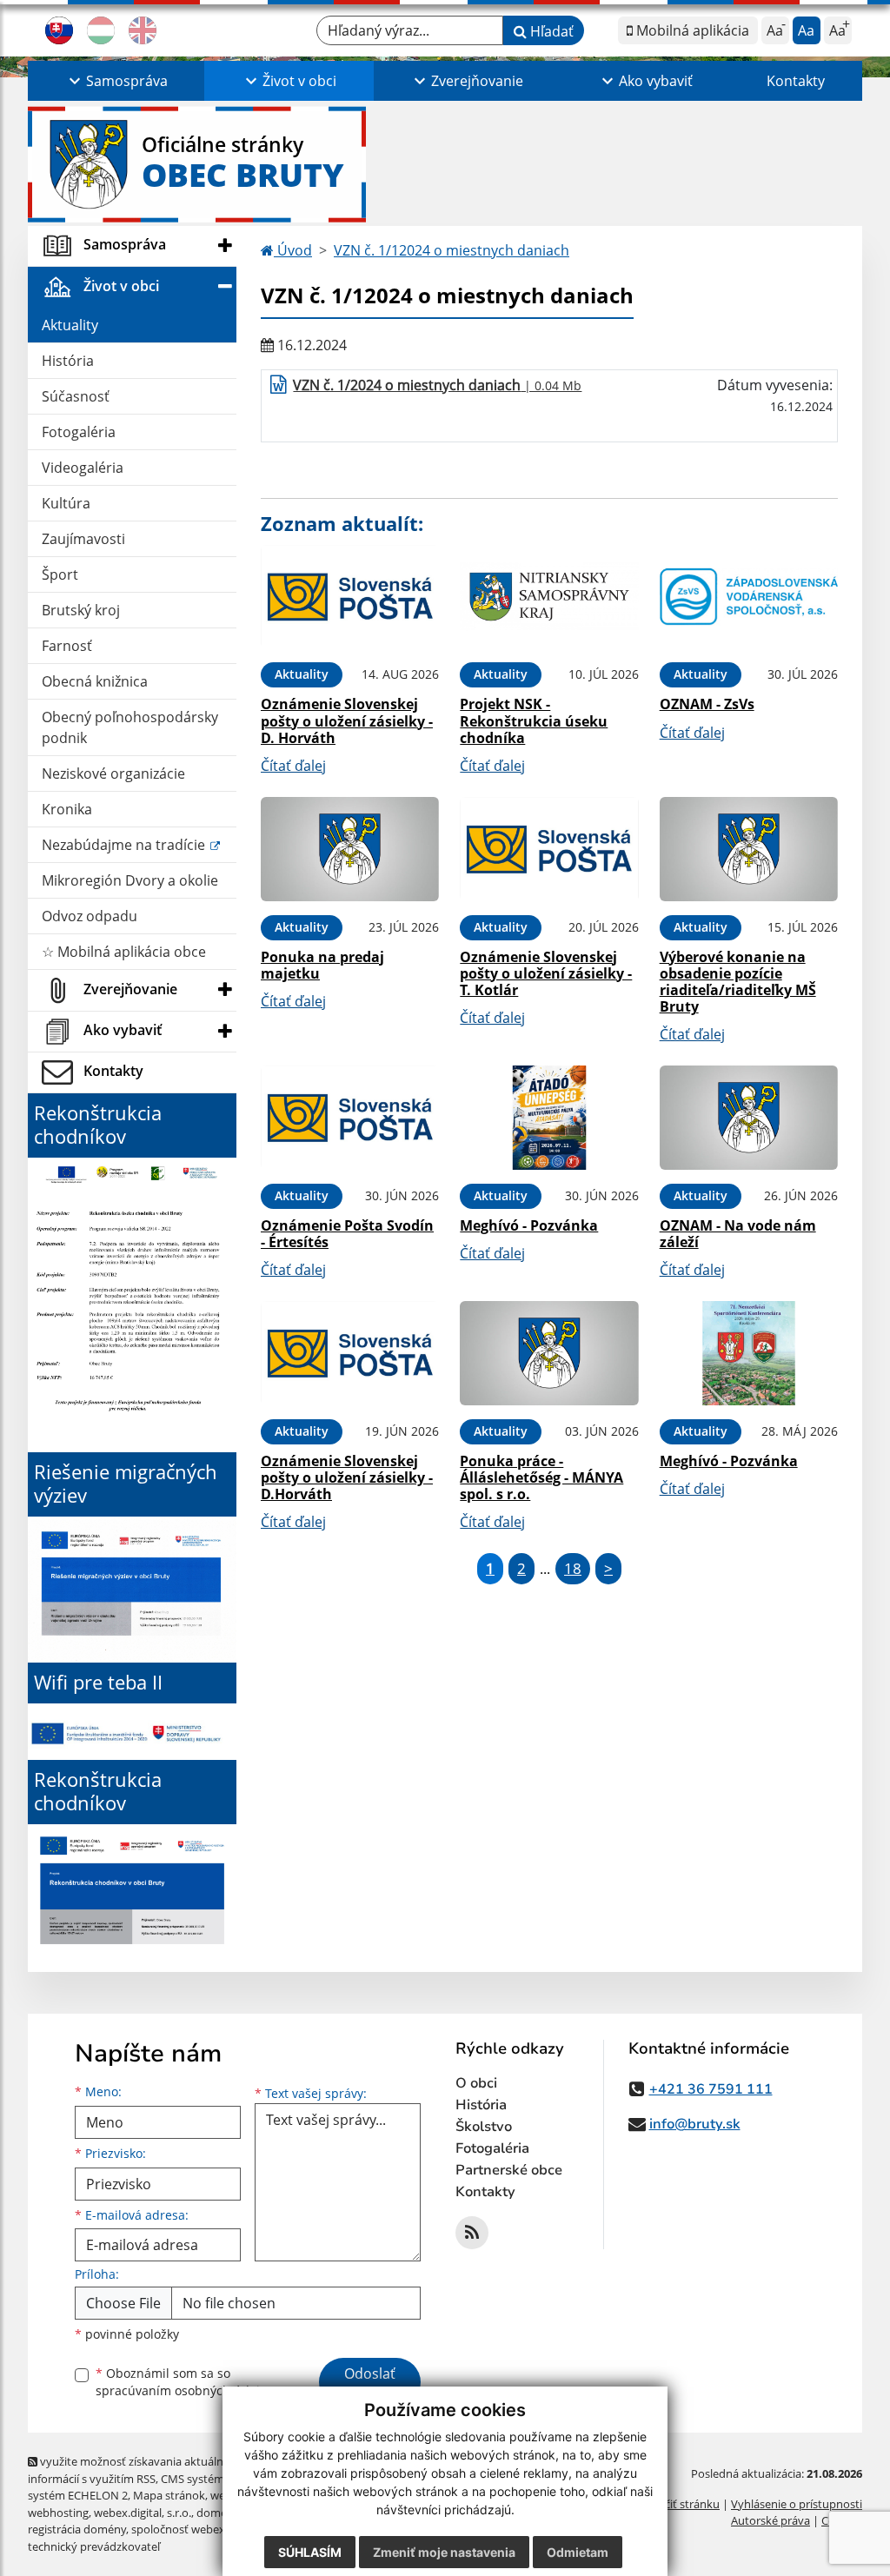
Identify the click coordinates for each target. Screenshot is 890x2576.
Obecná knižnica (95, 681)
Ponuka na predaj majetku (322, 965)
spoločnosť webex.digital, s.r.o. (210, 2529)
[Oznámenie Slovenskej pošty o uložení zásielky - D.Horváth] (350, 1353)
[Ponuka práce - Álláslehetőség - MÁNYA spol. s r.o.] (549, 1353)
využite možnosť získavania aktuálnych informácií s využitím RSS (135, 2470)
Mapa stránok (169, 2495)
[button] (116, 81)
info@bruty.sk (695, 2124)
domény (218, 2513)
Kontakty (796, 81)
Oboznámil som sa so (184, 2382)
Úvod (293, 250)
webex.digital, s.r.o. (143, 2513)
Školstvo (484, 2127)
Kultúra (66, 503)
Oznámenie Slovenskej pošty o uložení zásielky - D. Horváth (347, 720)
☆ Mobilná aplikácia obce (124, 952)
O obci (476, 2083)
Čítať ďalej (293, 766)
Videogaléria (83, 468)
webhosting (58, 2513)
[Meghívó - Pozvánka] (549, 1118)
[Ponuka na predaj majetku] (350, 849)
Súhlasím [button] (310, 2552)
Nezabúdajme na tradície (125, 845)
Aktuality (70, 325)
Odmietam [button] (578, 2552)
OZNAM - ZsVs (707, 704)
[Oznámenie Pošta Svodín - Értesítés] (350, 1118)
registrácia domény (77, 2529)
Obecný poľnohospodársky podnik (130, 727)
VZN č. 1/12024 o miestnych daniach (452, 250)
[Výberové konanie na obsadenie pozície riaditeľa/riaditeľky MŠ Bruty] (749, 849)
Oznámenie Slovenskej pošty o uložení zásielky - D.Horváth (347, 1477)
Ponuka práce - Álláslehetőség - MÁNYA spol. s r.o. (541, 1477)
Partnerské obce (509, 2170)
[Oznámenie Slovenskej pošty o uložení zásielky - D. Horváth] (350, 597)
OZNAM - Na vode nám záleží (738, 1234)
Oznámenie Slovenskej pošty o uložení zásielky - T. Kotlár (546, 973)
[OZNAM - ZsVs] (749, 597)
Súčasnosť (76, 396)
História (68, 361)
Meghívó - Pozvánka (529, 1225)
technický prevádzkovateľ (94, 2546)
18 (573, 1568)
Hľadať (550, 31)
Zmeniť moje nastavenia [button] (444, 2552)
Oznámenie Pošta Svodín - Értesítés (347, 1234)
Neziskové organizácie (113, 773)
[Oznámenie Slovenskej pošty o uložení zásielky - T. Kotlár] (549, 849)
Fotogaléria (79, 432)
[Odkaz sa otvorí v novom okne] (472, 2233)
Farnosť (67, 646)
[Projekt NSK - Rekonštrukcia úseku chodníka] (549, 597)
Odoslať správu (370, 2384)
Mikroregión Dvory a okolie (130, 880)
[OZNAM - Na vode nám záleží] (749, 1118)
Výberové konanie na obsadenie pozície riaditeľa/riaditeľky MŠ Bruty (738, 982)
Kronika (67, 809)
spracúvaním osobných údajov (184, 2390)
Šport (60, 574)
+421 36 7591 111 (711, 2089)
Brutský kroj (81, 610)
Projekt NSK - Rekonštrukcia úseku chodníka (534, 720)
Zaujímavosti (83, 539)
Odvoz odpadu (90, 916)
